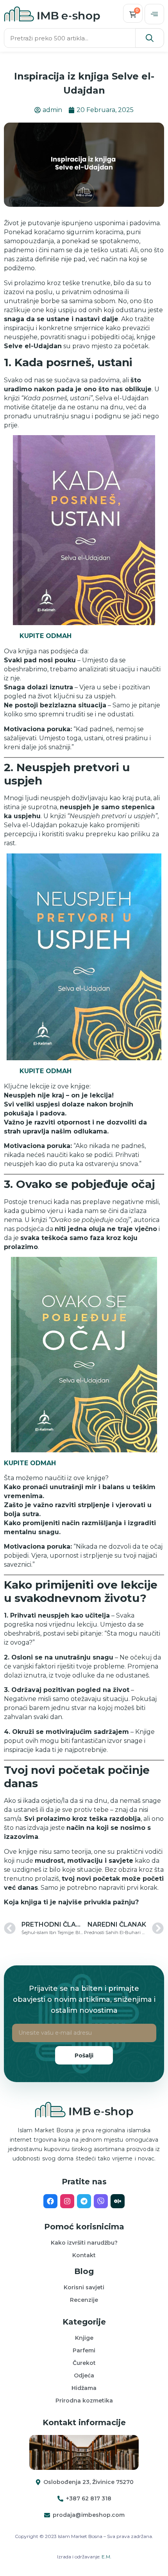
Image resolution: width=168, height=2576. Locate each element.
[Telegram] (84, 2201)
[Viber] (101, 2201)
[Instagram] (67, 2201)
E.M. (106, 2557)
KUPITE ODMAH (46, 636)
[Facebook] (50, 2201)
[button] (154, 14)
